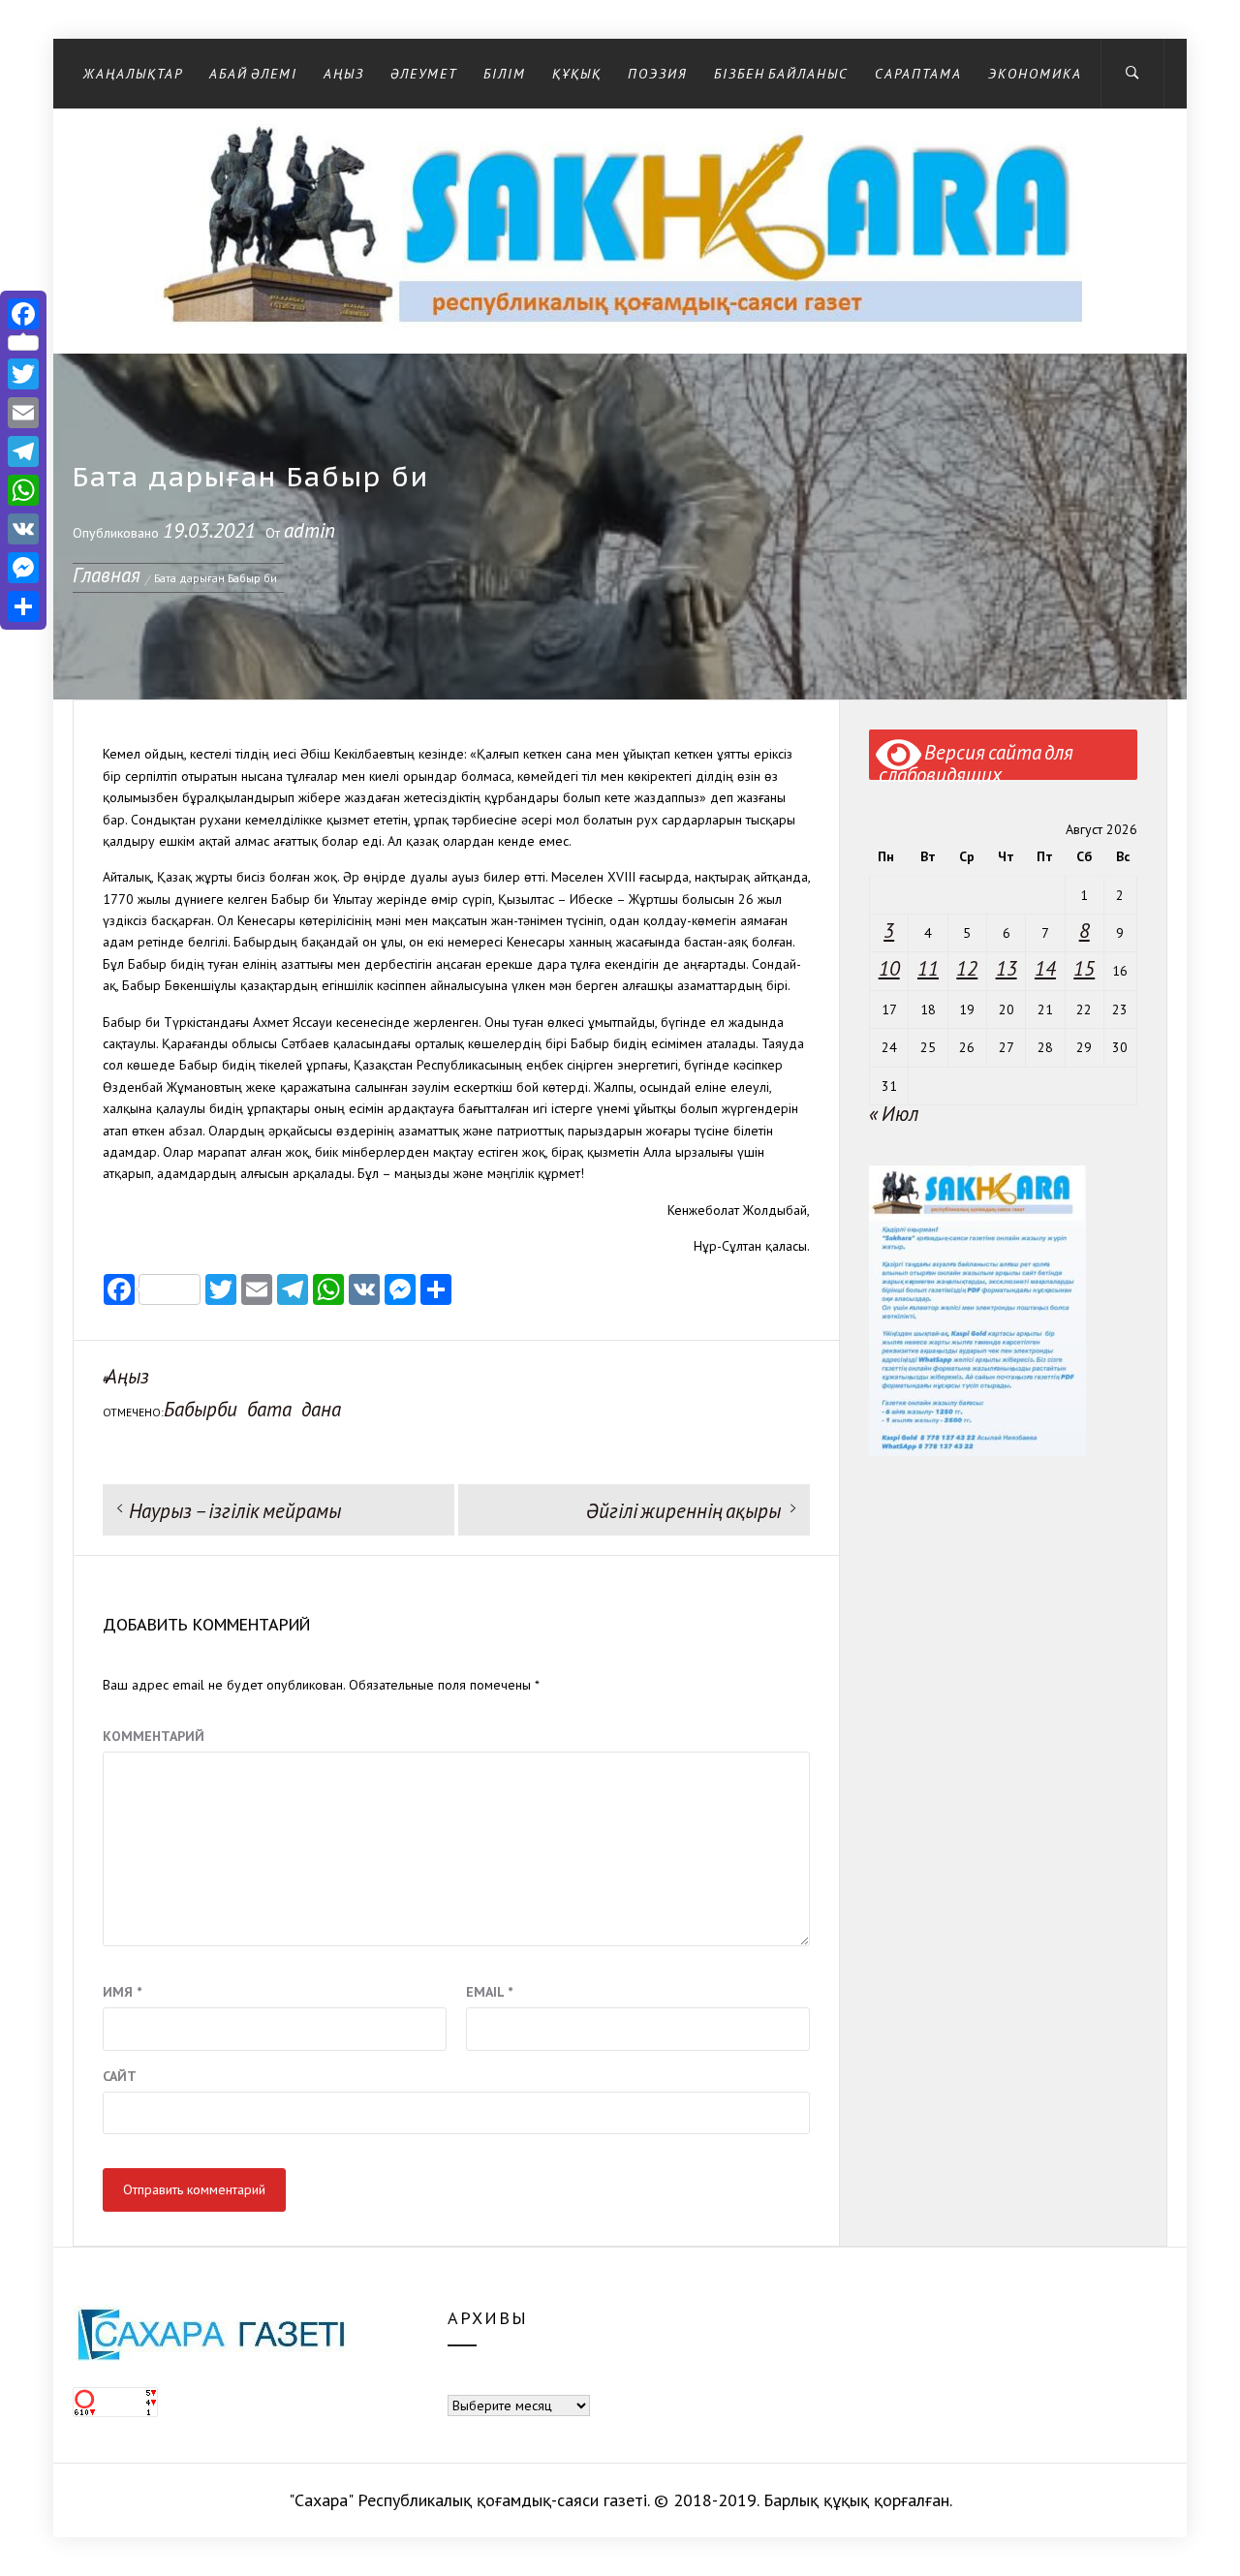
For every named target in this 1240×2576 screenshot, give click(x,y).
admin (310, 530)
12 (967, 968)
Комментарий (154, 1736)
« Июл (894, 1114)
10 (889, 968)
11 (928, 968)
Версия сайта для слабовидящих (976, 760)
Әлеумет (424, 74)
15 (1084, 968)
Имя (122, 1992)
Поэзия (658, 74)
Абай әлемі (253, 74)
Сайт (120, 2076)
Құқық (577, 74)
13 (1007, 968)
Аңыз (344, 74)
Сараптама (918, 74)
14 (1045, 968)
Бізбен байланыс (781, 74)
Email (489, 1992)
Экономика (1035, 74)
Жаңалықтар (133, 74)
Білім (505, 74)
